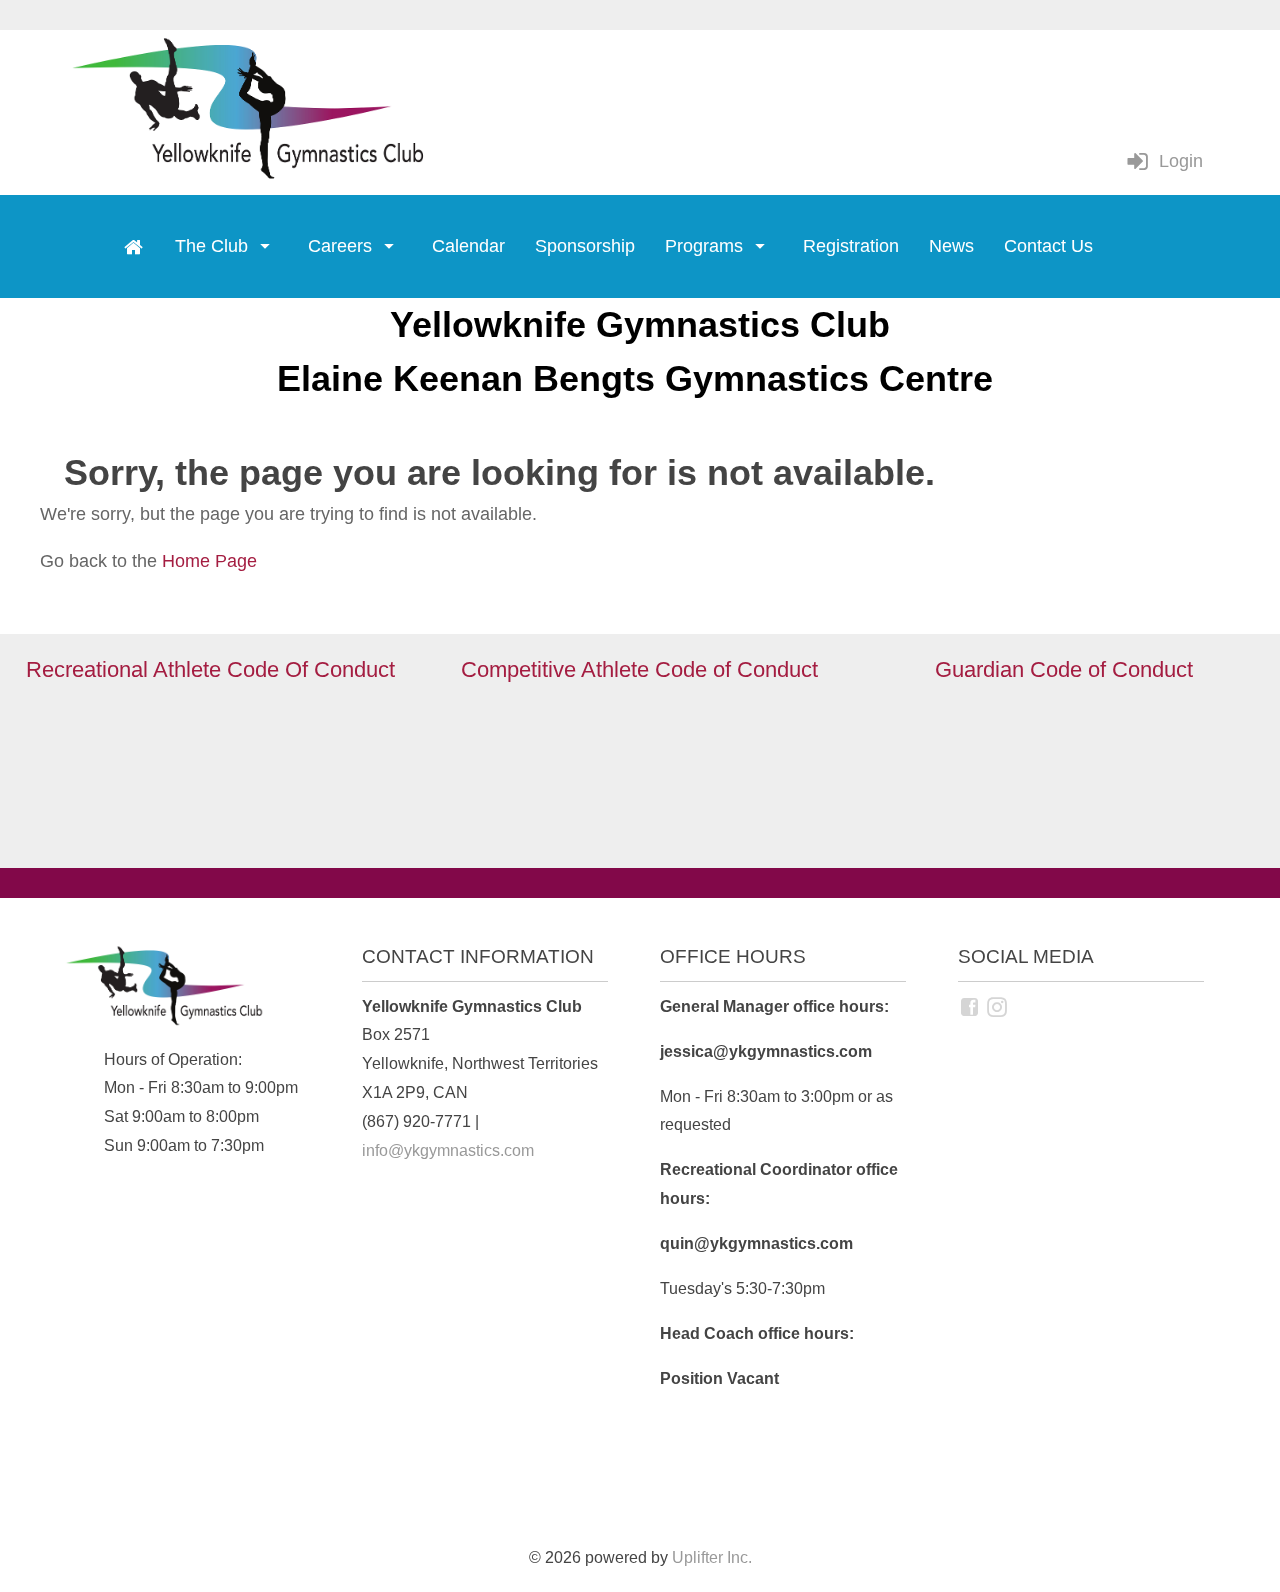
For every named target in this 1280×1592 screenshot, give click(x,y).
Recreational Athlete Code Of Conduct (213, 669)
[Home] (133, 247)
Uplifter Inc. (712, 1557)
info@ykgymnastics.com (448, 1150)
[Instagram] (999, 1006)
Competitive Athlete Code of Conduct (639, 669)
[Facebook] (971, 1006)
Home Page (209, 561)
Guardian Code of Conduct (1064, 669)
